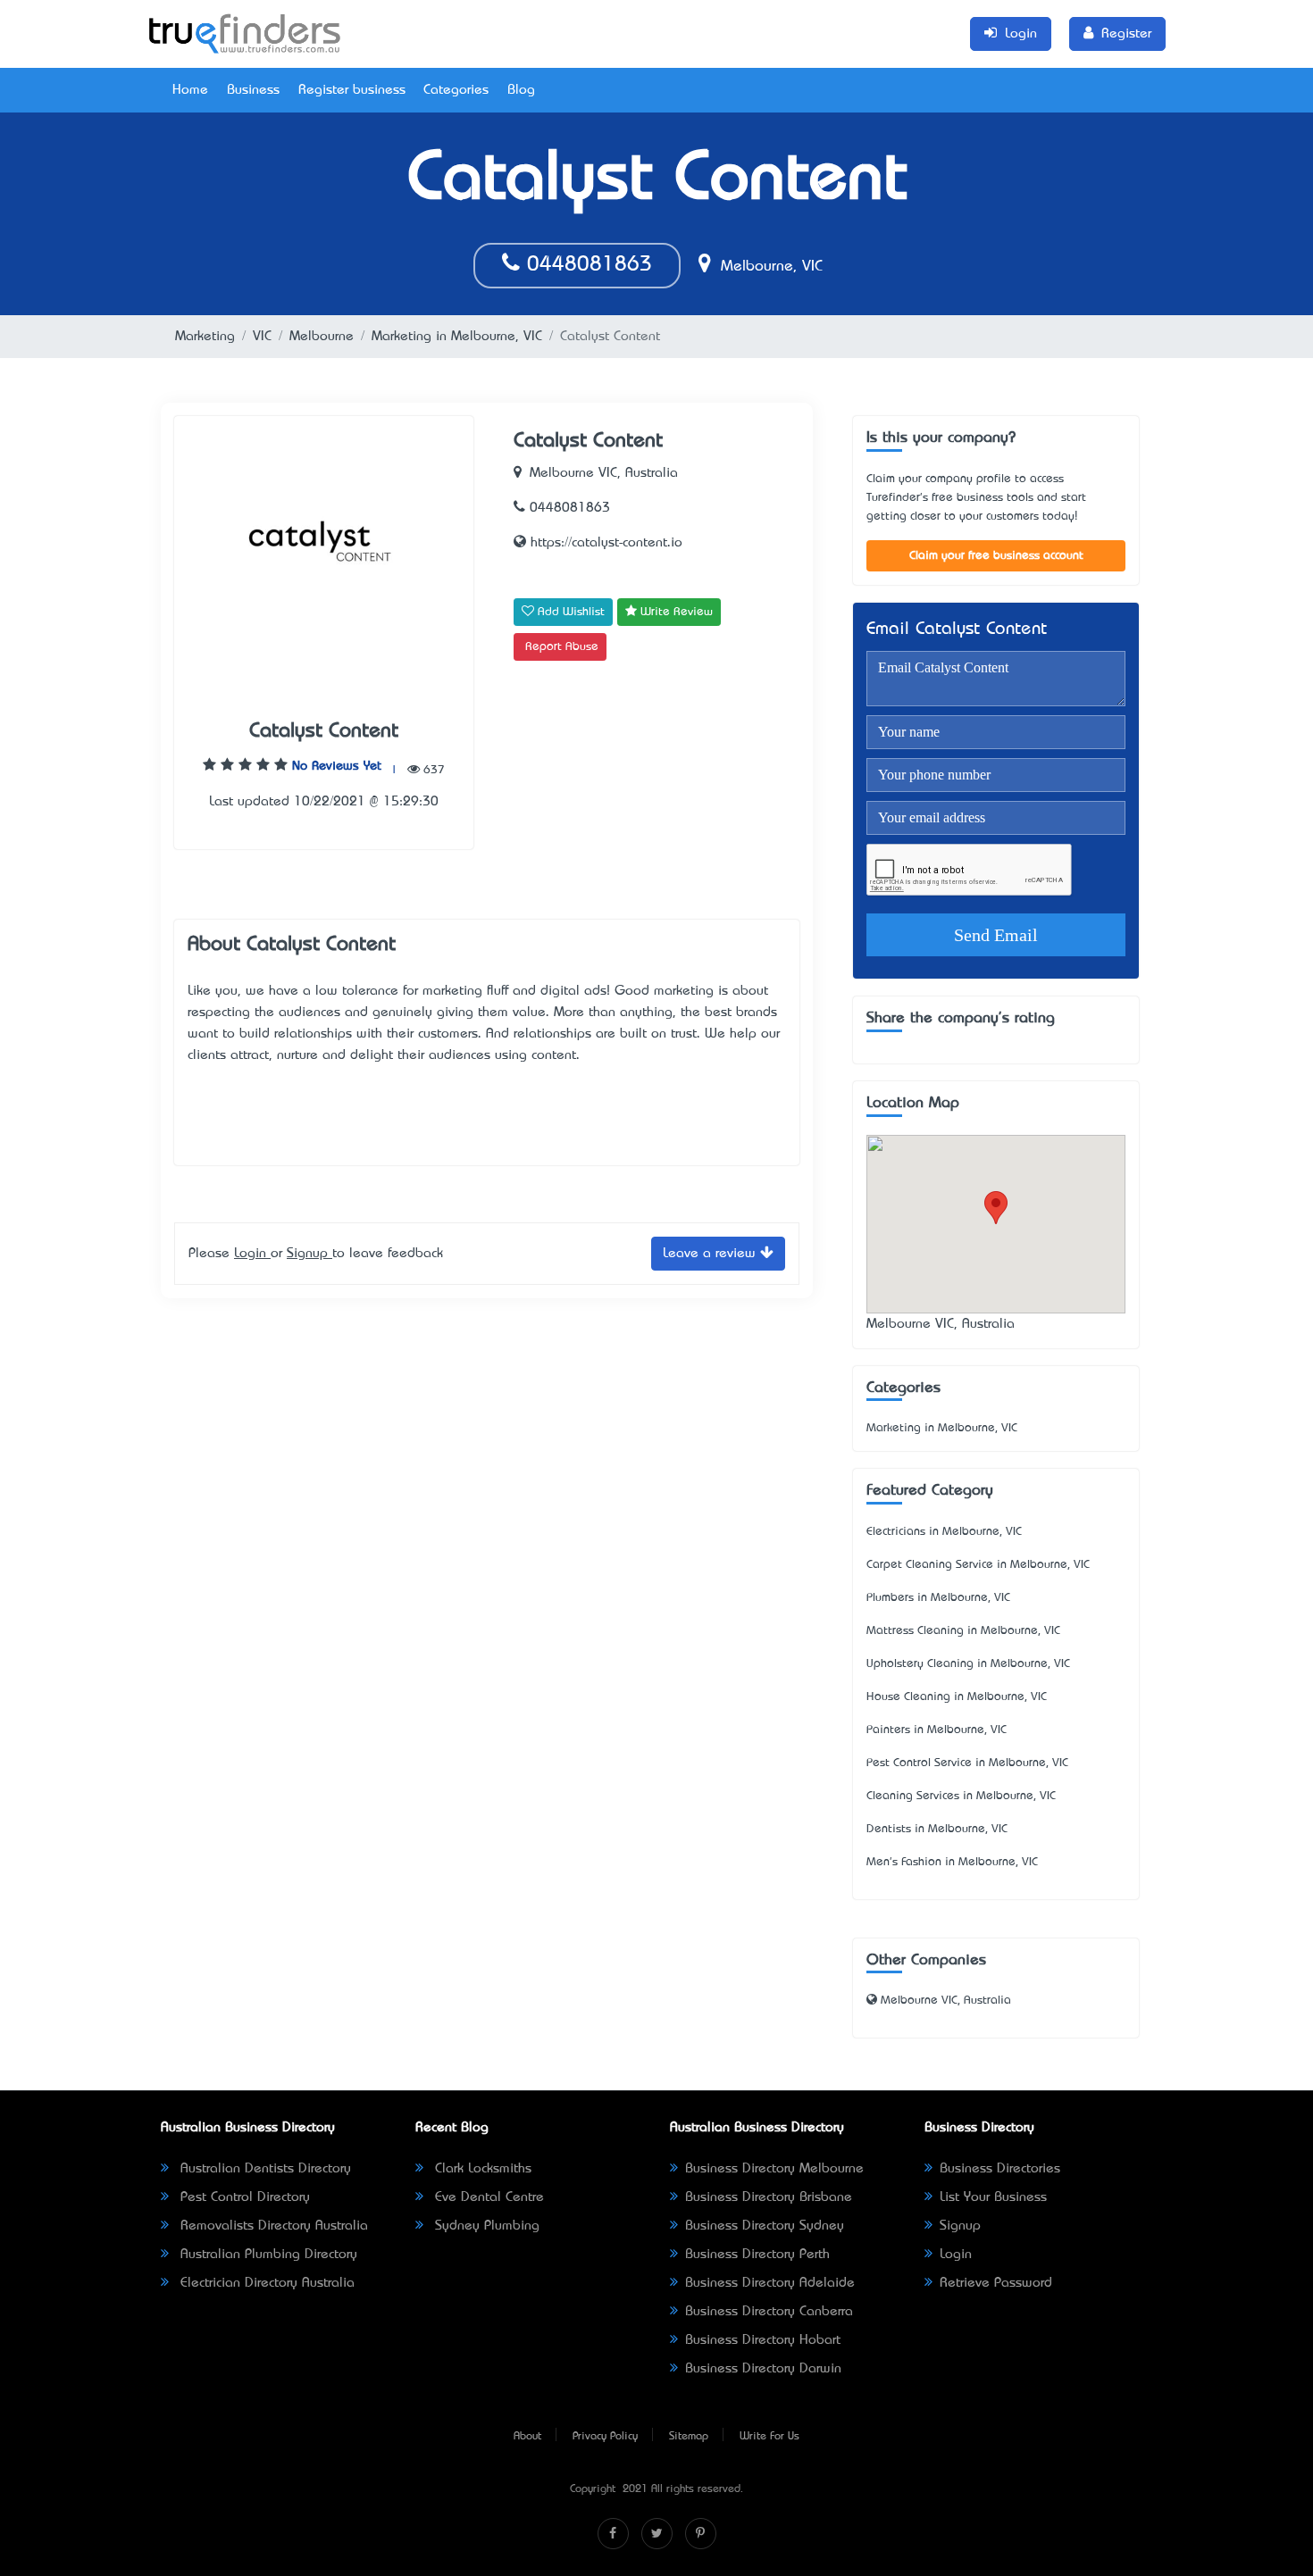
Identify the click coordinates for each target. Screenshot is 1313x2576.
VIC (262, 337)
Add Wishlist (569, 612)
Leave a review (711, 1254)
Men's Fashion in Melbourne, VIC (952, 1862)
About (527, 2437)
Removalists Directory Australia (272, 2226)
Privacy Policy (605, 2437)
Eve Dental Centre (487, 2197)
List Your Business (993, 2197)
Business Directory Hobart (763, 2340)
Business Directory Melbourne (774, 2169)
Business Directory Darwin (763, 2369)
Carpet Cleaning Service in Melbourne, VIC (978, 1565)
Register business (352, 90)
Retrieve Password (996, 2283)
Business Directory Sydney (765, 2226)
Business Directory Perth (757, 2255)
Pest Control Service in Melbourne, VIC (967, 1763)
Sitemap (689, 2437)
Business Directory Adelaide (770, 2283)
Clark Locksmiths (481, 2169)
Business (253, 90)
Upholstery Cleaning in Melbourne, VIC (968, 1664)
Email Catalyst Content (957, 630)
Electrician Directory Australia (265, 2283)
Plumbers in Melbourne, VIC (938, 1598)
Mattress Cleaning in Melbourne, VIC (963, 1631)
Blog (521, 90)
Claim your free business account (996, 556)
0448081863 (586, 265)
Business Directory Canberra (769, 2312)
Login (252, 1254)
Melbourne (322, 337)
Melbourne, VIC (769, 267)
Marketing (205, 337)
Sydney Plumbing (485, 2226)
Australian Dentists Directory (263, 2169)
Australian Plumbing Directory (267, 2255)
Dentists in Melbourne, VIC (937, 1829)
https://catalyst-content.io (604, 543)
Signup (309, 1254)
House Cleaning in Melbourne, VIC (957, 1697)
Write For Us (769, 2437)
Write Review (675, 612)
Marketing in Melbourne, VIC (457, 337)
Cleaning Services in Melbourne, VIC (961, 1796)
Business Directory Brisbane (769, 2197)
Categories (456, 90)
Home (190, 90)
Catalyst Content (324, 732)
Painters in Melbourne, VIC (937, 1730)
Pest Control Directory (243, 2197)
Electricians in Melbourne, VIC (944, 1532)
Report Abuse (562, 647)
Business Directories (1000, 2169)
